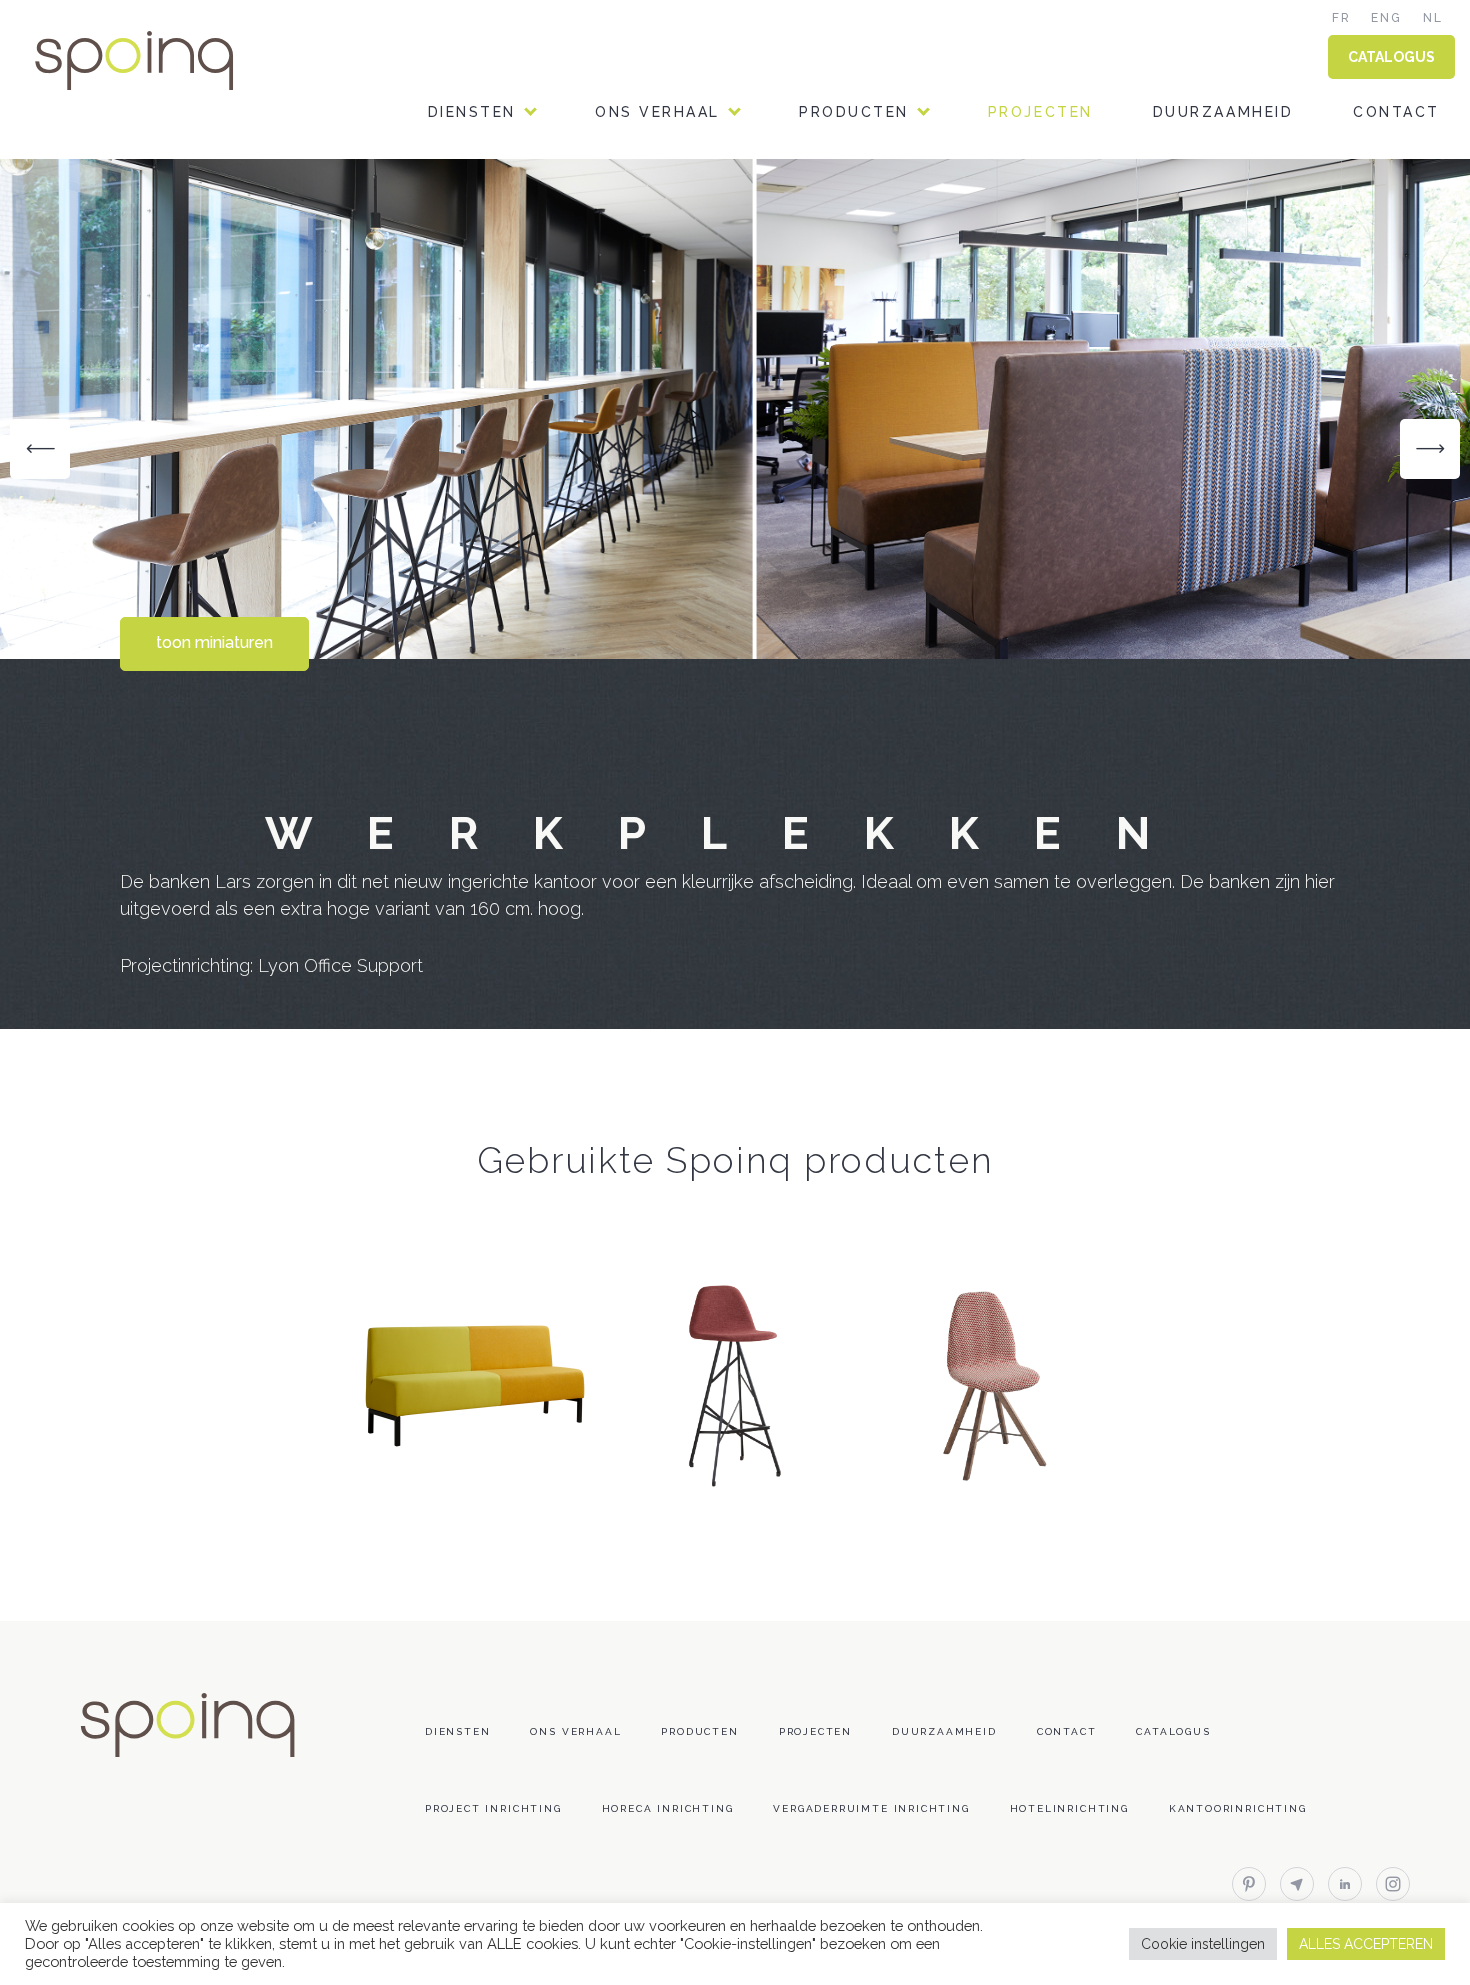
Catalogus (1173, 1731)
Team (619, 197)
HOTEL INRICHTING (510, 350)
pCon (822, 452)
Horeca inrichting (668, 1808)
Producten (854, 112)
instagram (1393, 1884)
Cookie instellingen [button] (1203, 1944)
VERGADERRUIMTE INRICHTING (560, 401)
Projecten (1040, 112)
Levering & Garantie (896, 503)
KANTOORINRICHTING (521, 197)
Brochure (846, 299)
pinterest (1249, 1884)
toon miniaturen (214, 642)
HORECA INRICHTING (516, 248)
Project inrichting (493, 1808)
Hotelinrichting (1069, 1808)
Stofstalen (855, 248)
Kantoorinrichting (1238, 1808)
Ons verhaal (657, 112)
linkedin (1345, 1884)
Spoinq (162, 60)
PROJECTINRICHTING (517, 299)
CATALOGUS (1391, 57)
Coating (838, 350)
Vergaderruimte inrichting (871, 1808)
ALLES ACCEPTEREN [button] (1366, 1944)
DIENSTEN (472, 112)
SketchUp (843, 401)
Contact (1396, 112)
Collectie (846, 197)
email (1297, 1884)
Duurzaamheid (1223, 112)
